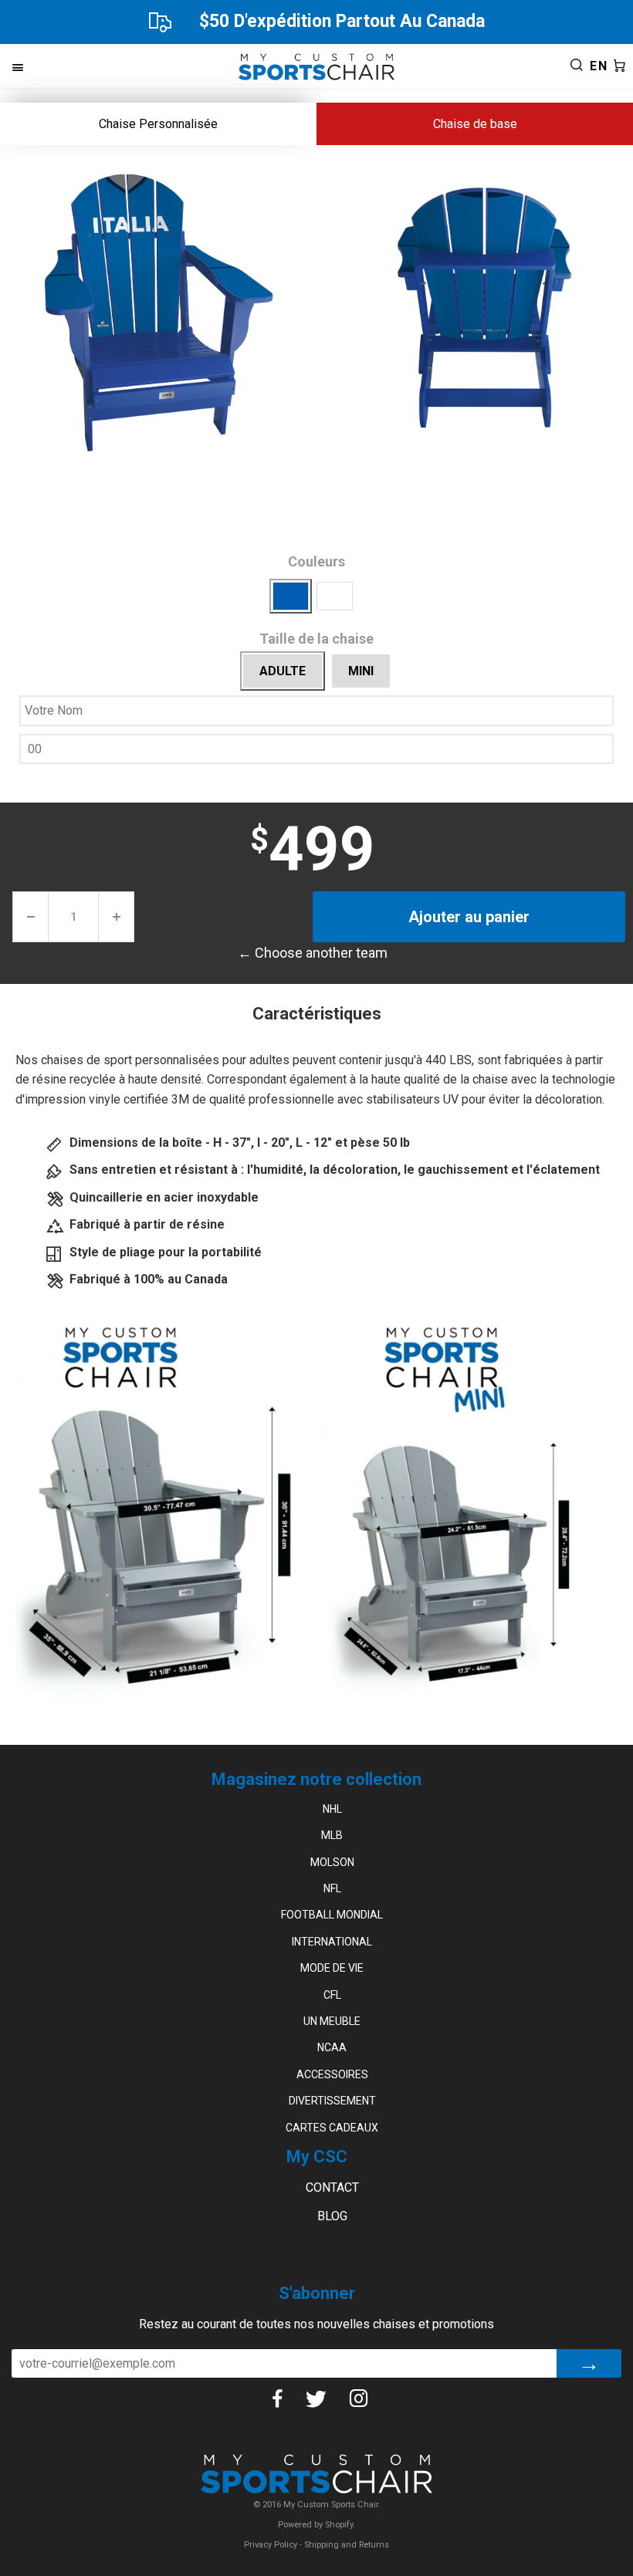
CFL (332, 1995)
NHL (332, 1809)
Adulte (283, 671)
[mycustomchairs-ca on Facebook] (289, 2399)
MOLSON (332, 1862)
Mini (361, 671)
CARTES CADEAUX (332, 2128)
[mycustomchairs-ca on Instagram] (371, 2399)
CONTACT (332, 2187)
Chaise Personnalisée (158, 124)
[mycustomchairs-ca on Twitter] (327, 2399)
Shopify (339, 2525)
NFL (332, 1888)
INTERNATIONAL (332, 1942)
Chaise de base (475, 124)
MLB (332, 1835)
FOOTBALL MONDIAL (332, 1915)
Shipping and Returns (347, 2545)
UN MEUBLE (332, 2021)
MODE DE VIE (332, 1968)
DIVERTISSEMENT (332, 2101)
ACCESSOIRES (332, 2074)
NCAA (332, 2047)
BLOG (332, 2216)
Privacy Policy (271, 2545)
